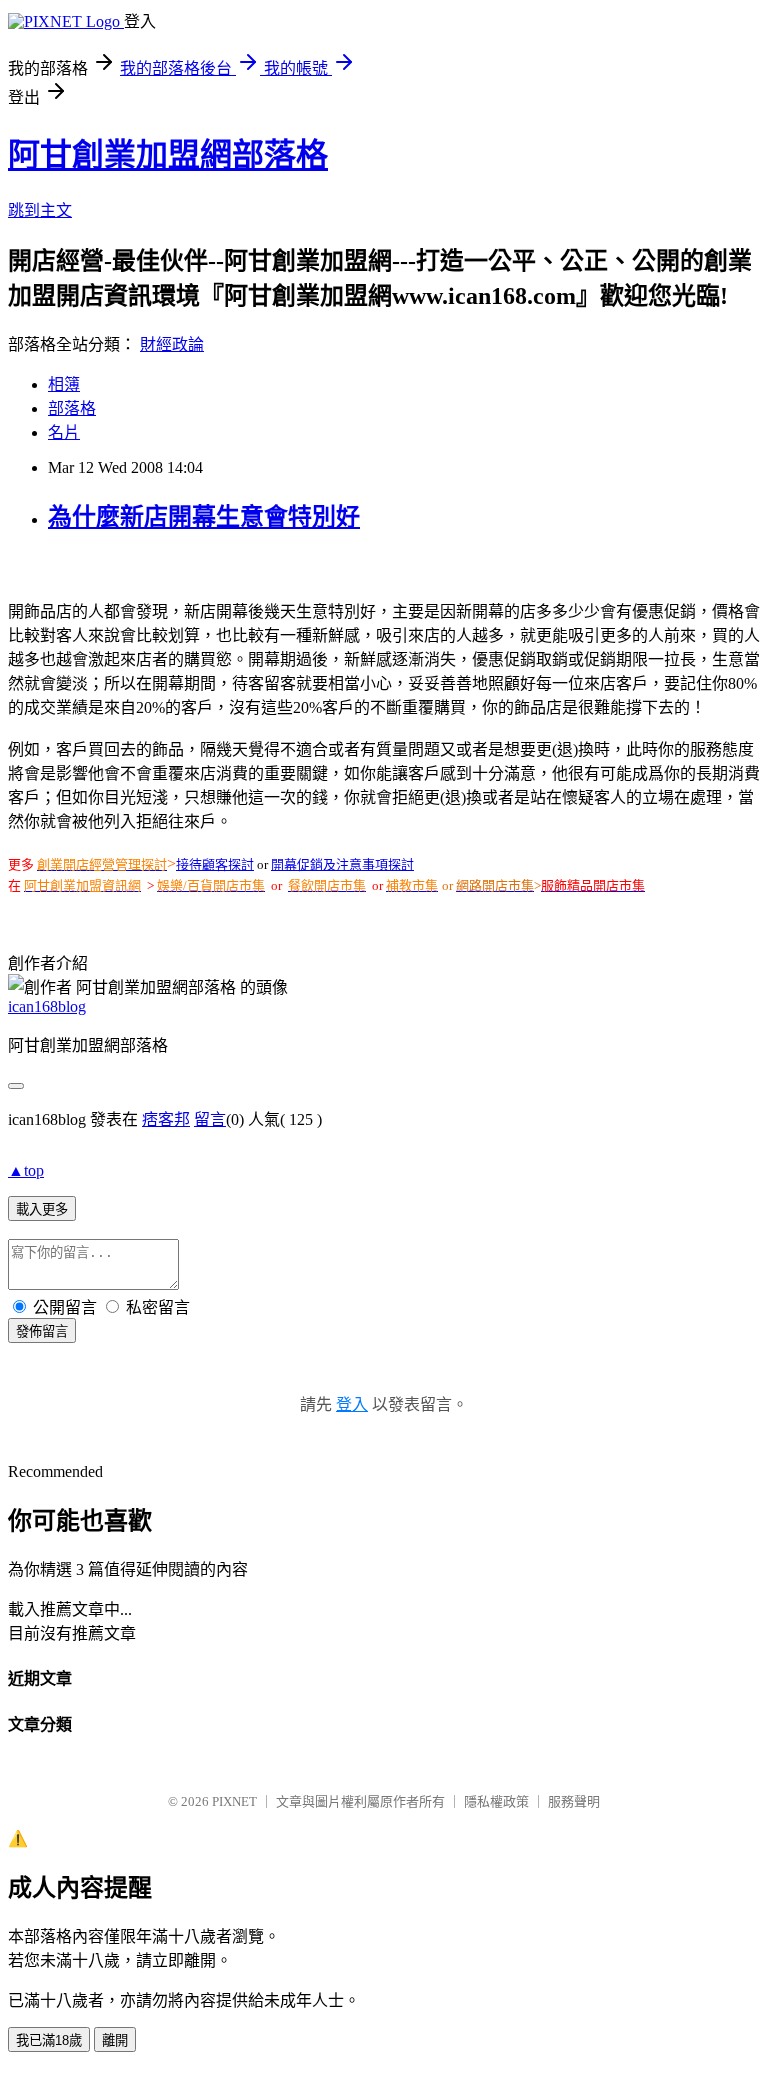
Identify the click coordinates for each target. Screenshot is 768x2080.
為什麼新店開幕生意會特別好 (204, 517)
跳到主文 (40, 210)
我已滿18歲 (49, 2040)
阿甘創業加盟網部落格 (168, 155)
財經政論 (172, 344)
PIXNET (234, 1801)
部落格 (72, 408)
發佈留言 (42, 1331)
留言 (210, 1119)
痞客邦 (166, 1119)
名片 (64, 432)
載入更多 (42, 1209)
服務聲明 (574, 1801)
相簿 (64, 384)
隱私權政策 (496, 1801)
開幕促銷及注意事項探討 (342, 864)
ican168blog (47, 1006)
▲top (26, 1170)
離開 (115, 2040)
